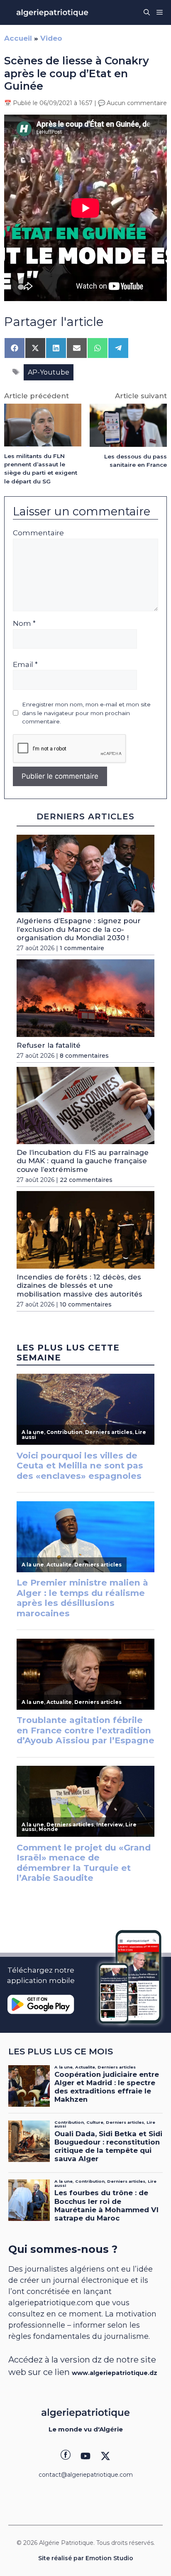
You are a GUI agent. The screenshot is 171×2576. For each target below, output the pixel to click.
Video (51, 38)
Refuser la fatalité (49, 1045)
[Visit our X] (105, 2456)
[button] (147, 12)
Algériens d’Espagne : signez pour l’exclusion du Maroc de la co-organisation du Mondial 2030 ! (79, 929)
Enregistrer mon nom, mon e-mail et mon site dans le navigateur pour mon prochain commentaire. (86, 713)
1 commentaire (82, 948)
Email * (25, 664)
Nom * (24, 623)
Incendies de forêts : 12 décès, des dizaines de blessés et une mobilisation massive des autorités (79, 1286)
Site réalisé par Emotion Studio (86, 2558)
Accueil (18, 38)
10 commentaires (86, 1304)
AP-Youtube (49, 372)
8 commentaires (84, 1056)
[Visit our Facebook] (66, 2456)
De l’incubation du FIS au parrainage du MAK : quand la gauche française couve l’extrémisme (83, 1161)
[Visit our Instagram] (85, 2456)
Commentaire (38, 533)
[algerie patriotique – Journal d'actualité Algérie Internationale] (52, 12)
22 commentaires (86, 1180)
